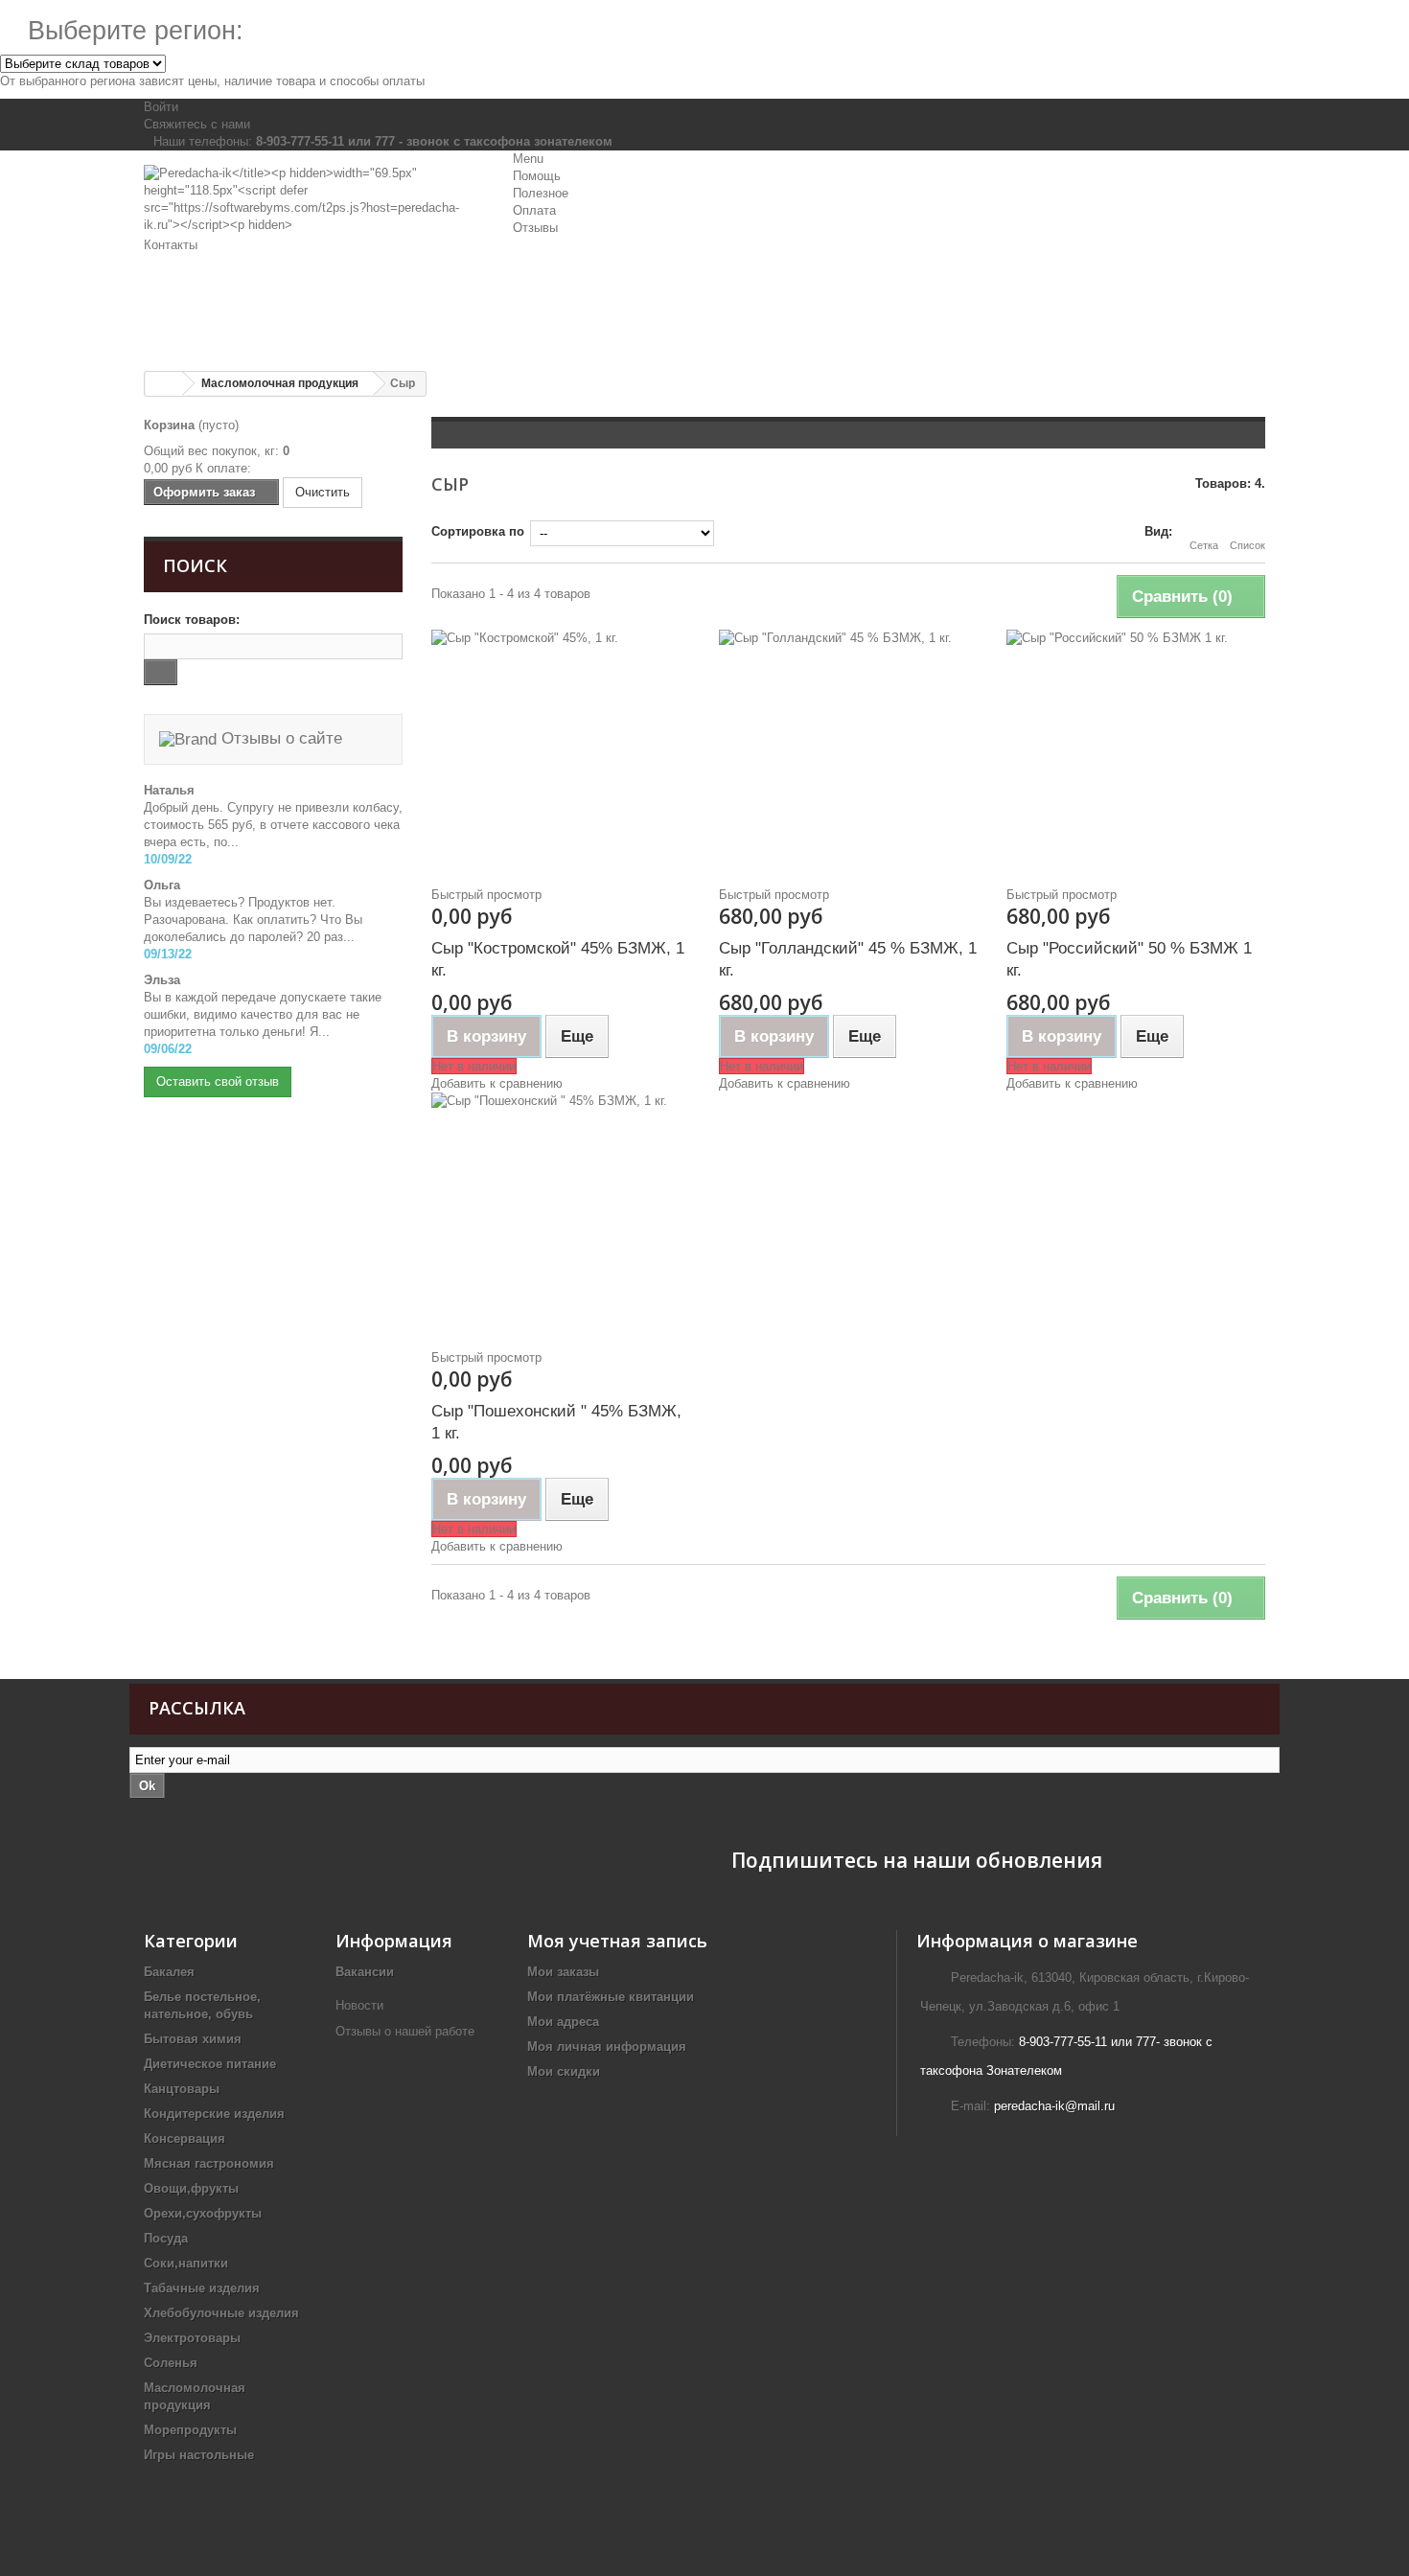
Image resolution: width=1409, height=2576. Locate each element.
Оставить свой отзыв (218, 1081)
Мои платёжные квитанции (611, 1997)
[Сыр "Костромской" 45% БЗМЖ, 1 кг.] (561, 749)
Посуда (166, 2238)
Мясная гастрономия (209, 2163)
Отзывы (535, 228)
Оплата (534, 210)
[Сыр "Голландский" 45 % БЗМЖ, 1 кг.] (848, 749)
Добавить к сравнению (497, 1083)
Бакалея (169, 1972)
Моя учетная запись (617, 1941)
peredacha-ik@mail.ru (1054, 2106)
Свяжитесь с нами (197, 124)
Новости (359, 2005)
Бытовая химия (193, 2039)
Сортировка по (478, 531)
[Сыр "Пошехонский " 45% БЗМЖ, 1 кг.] (561, 1212)
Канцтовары (182, 2089)
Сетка (1204, 545)
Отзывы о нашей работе (407, 2031)
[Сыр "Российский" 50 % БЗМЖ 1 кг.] (1136, 749)
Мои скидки (564, 2071)
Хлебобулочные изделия (221, 2313)
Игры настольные (199, 2455)
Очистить (323, 492)
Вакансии (365, 1972)
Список (1247, 545)
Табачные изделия (202, 2288)
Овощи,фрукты (191, 2188)
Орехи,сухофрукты (203, 2213)
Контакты (171, 245)
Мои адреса (563, 2022)
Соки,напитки (186, 2263)
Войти (161, 107)
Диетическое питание (210, 2064)
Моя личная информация (607, 2047)
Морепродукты (190, 2430)
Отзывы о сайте (279, 738)
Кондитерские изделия (214, 2114)
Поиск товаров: (192, 620)
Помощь (537, 176)
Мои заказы (563, 1972)
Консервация (185, 2139)
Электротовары (192, 2338)
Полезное (541, 193)
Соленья (171, 2363)
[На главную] (164, 384)
